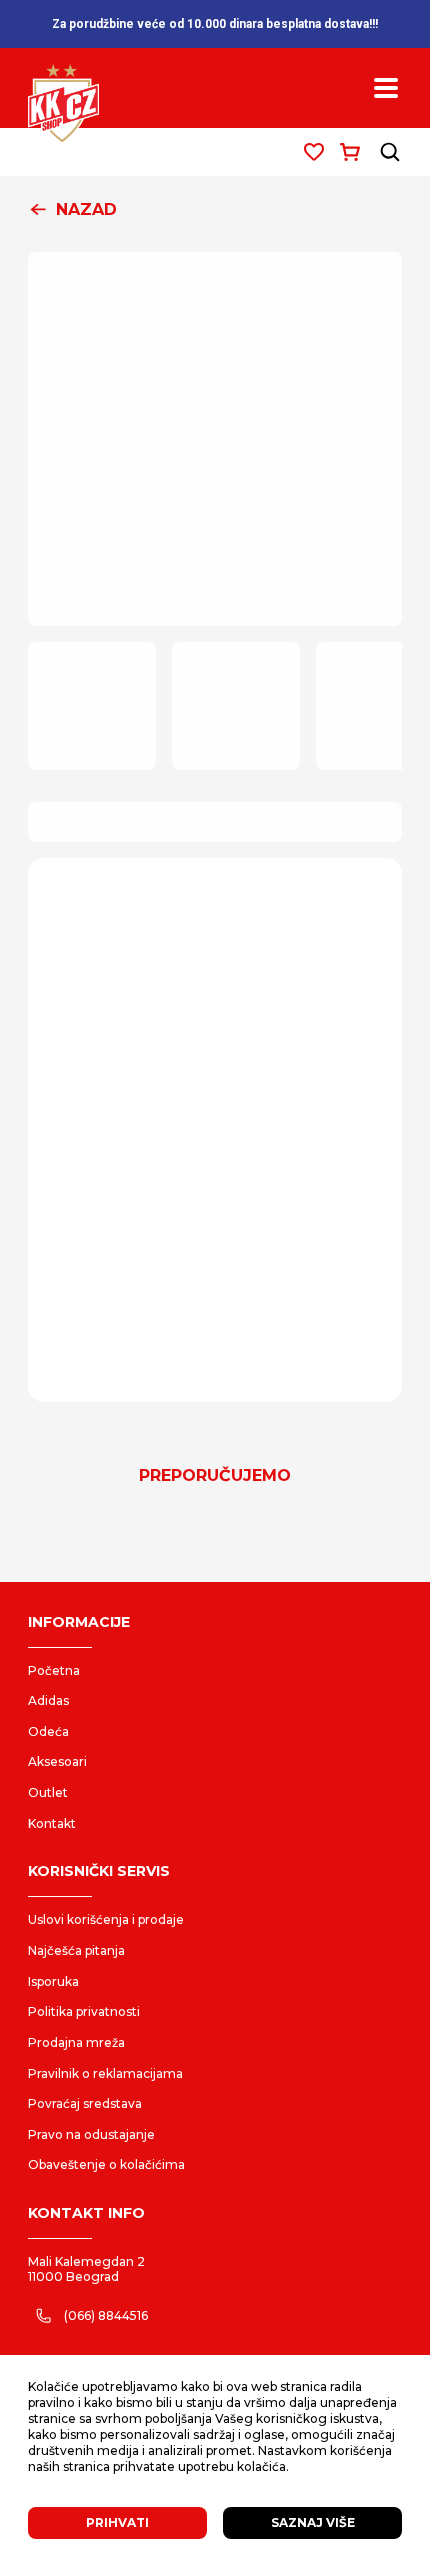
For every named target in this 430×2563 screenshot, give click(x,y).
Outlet (48, 1792)
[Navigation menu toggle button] (386, 88)
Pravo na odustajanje (91, 2134)
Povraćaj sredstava (85, 2103)
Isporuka (53, 1981)
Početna (54, 1670)
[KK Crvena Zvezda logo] (63, 104)
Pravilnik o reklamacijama (105, 2073)
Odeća (48, 1731)
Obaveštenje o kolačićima (106, 2164)
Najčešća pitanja (76, 1950)
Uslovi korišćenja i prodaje (106, 1919)
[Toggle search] (390, 152)
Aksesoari (57, 1761)
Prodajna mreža (76, 2042)
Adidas (48, 1700)
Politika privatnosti (84, 2011)
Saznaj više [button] (313, 2522)
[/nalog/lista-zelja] (314, 152)
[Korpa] (350, 152)
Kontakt (52, 1823)
